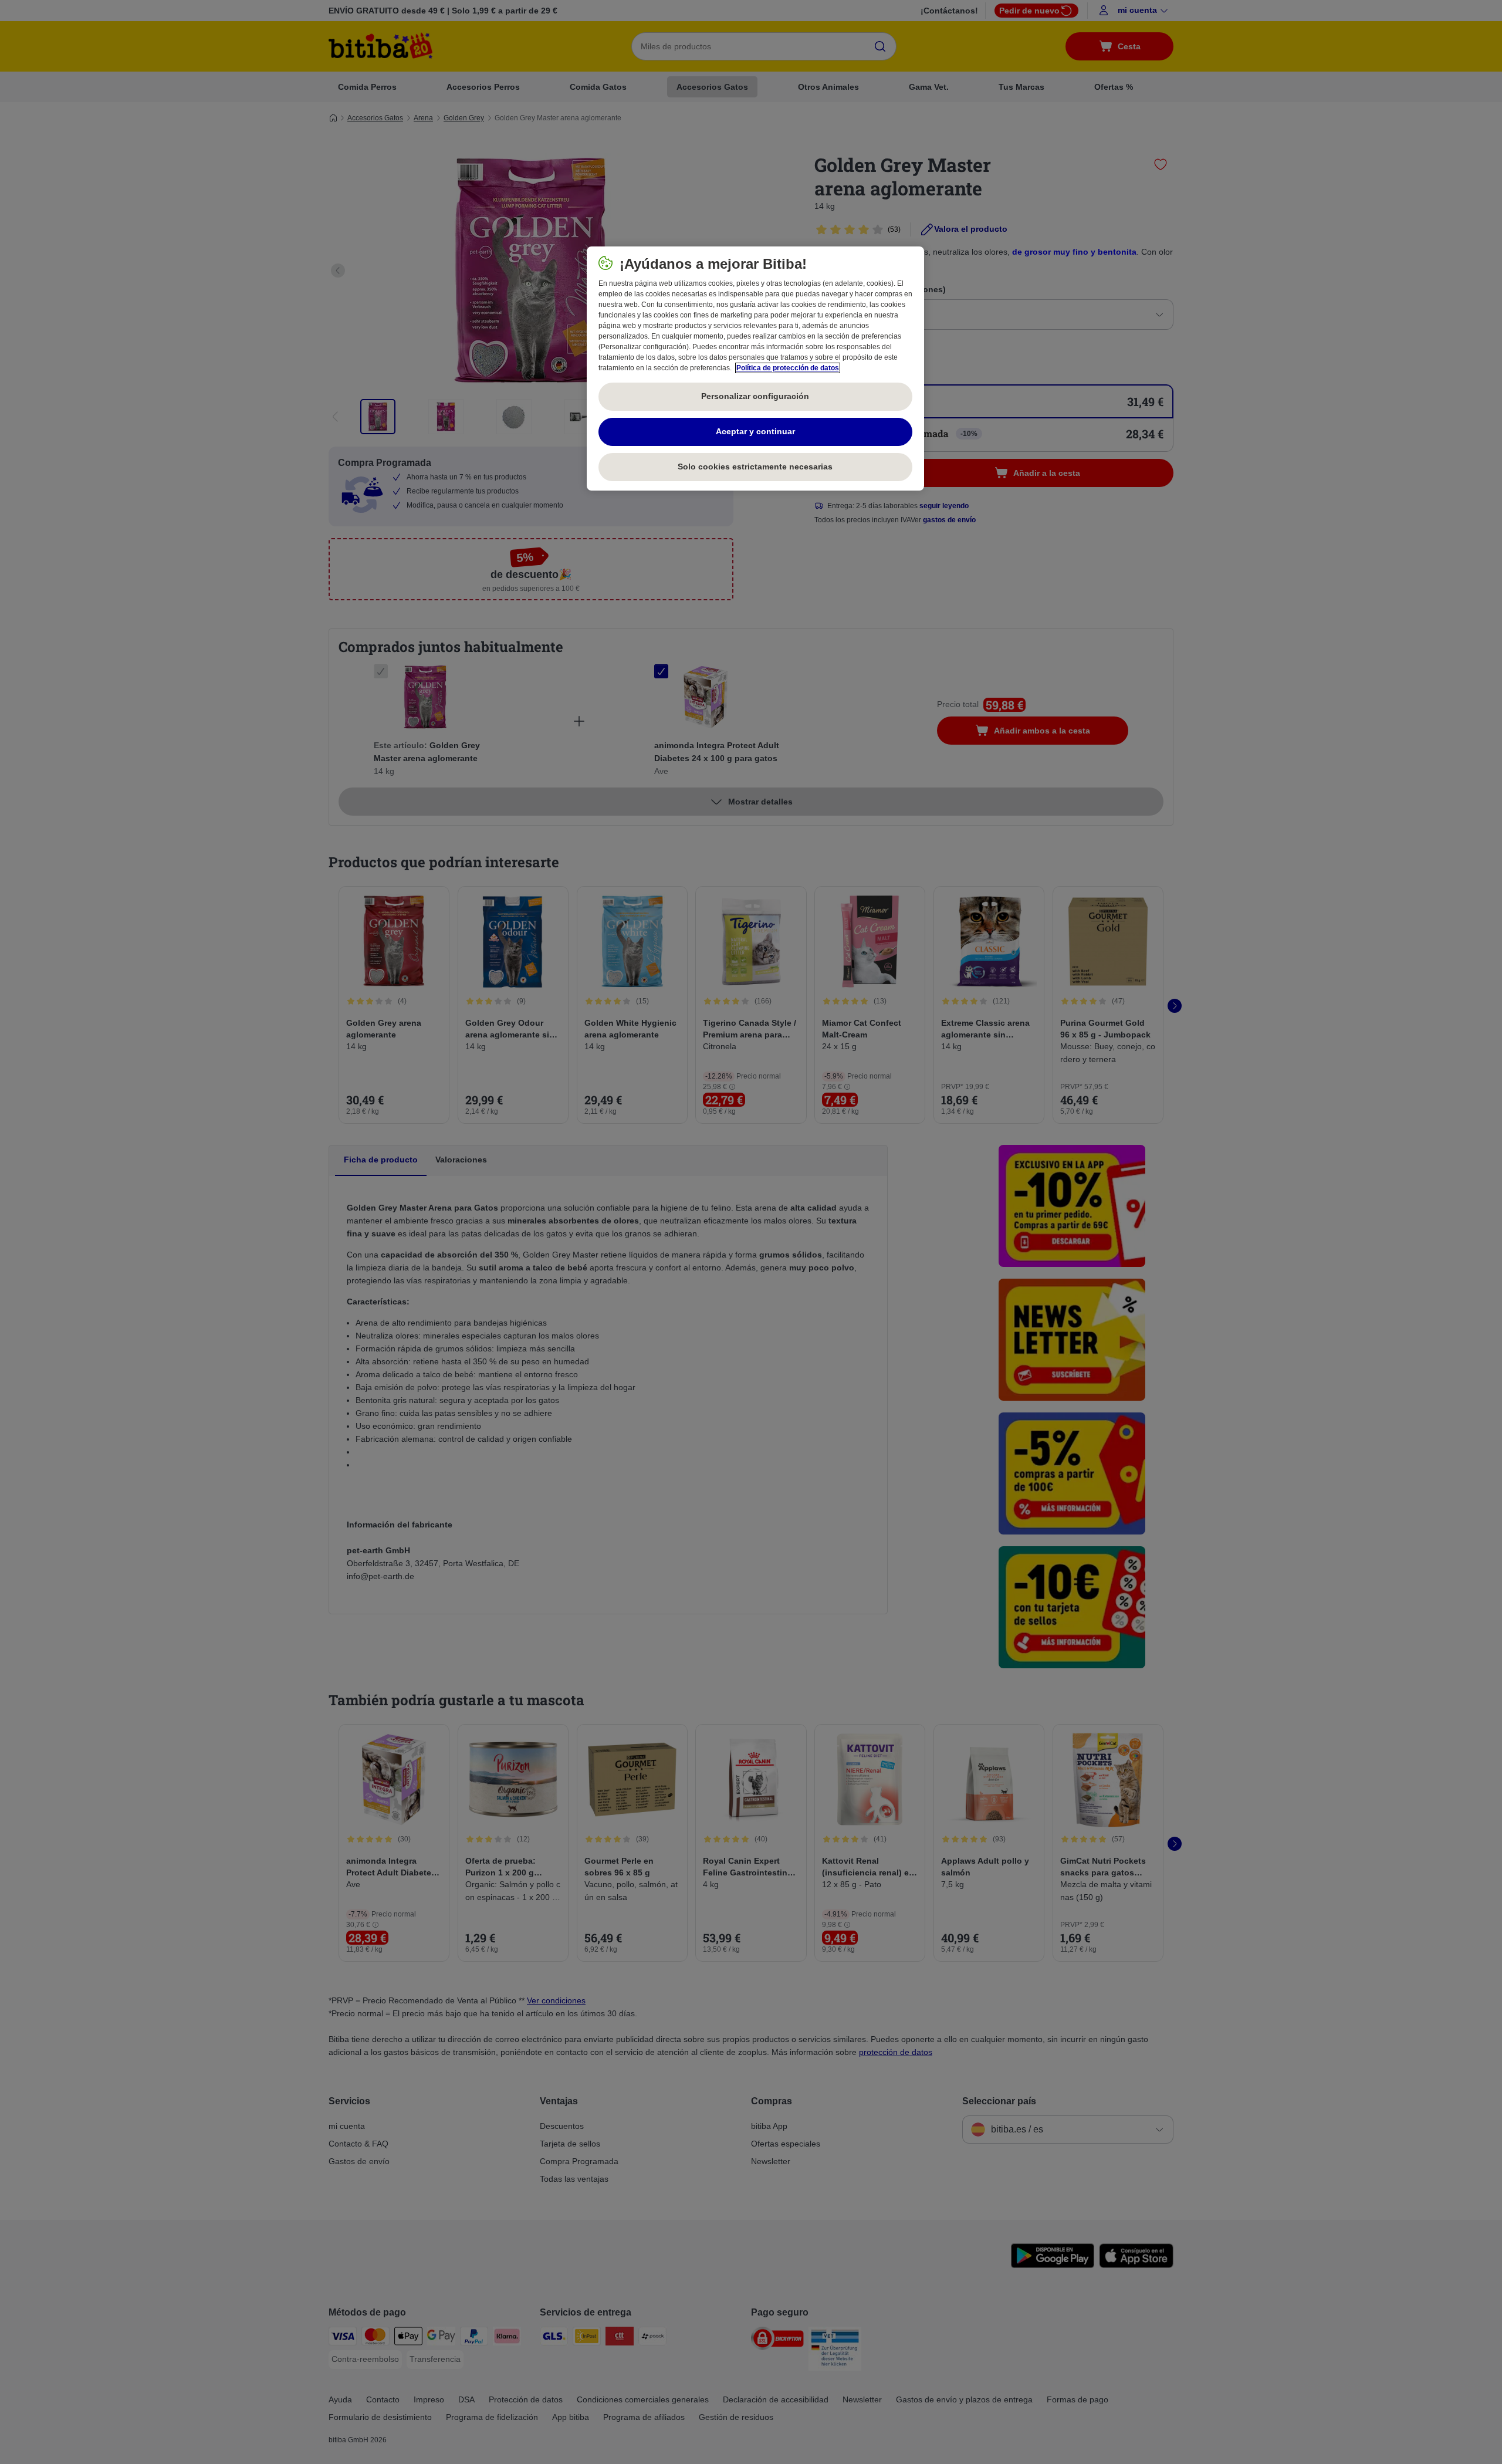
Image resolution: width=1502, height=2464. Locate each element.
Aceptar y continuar (755, 431)
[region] (755, 369)
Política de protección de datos (788, 368)
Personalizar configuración (755, 396)
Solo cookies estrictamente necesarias (755, 467)
